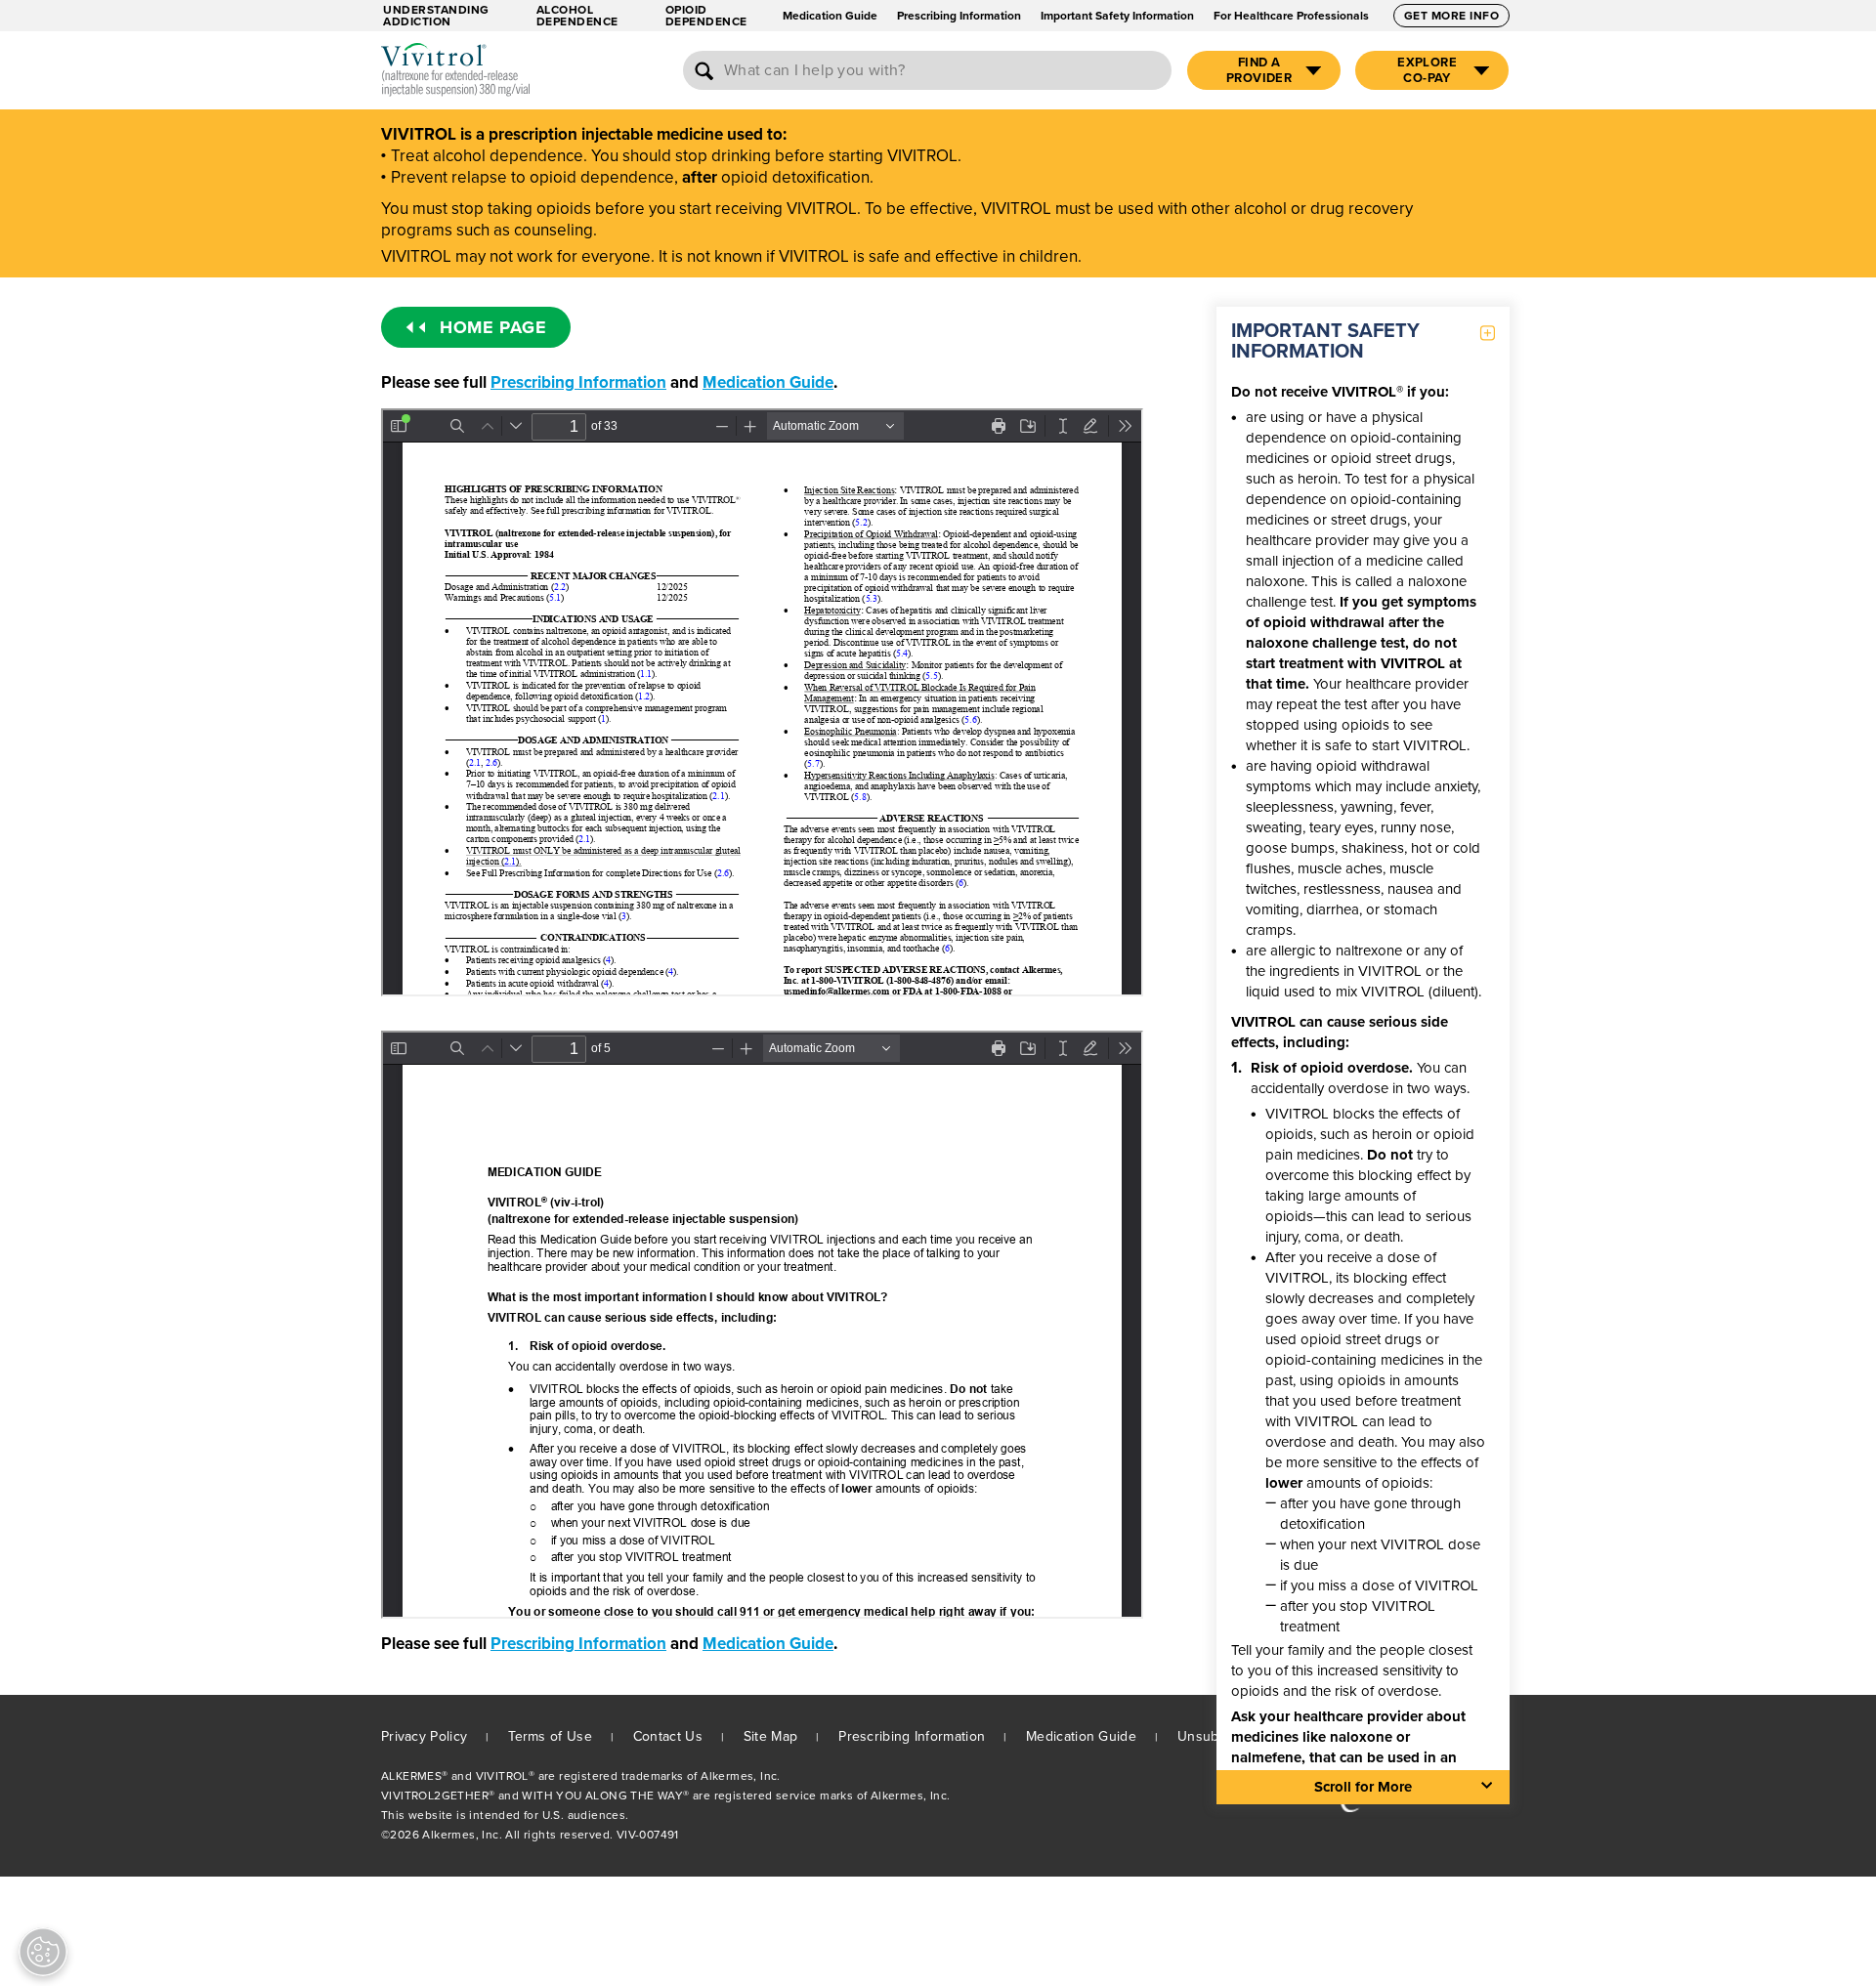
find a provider (1259, 70)
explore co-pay (1427, 70)
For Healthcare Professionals (1291, 16)
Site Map (770, 1736)
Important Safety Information (1117, 16)
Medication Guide (830, 16)
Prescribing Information (959, 16)
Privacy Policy (424, 1736)
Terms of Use (550, 1736)
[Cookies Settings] (43, 1952)
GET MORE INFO (1452, 16)
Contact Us (668, 1736)
